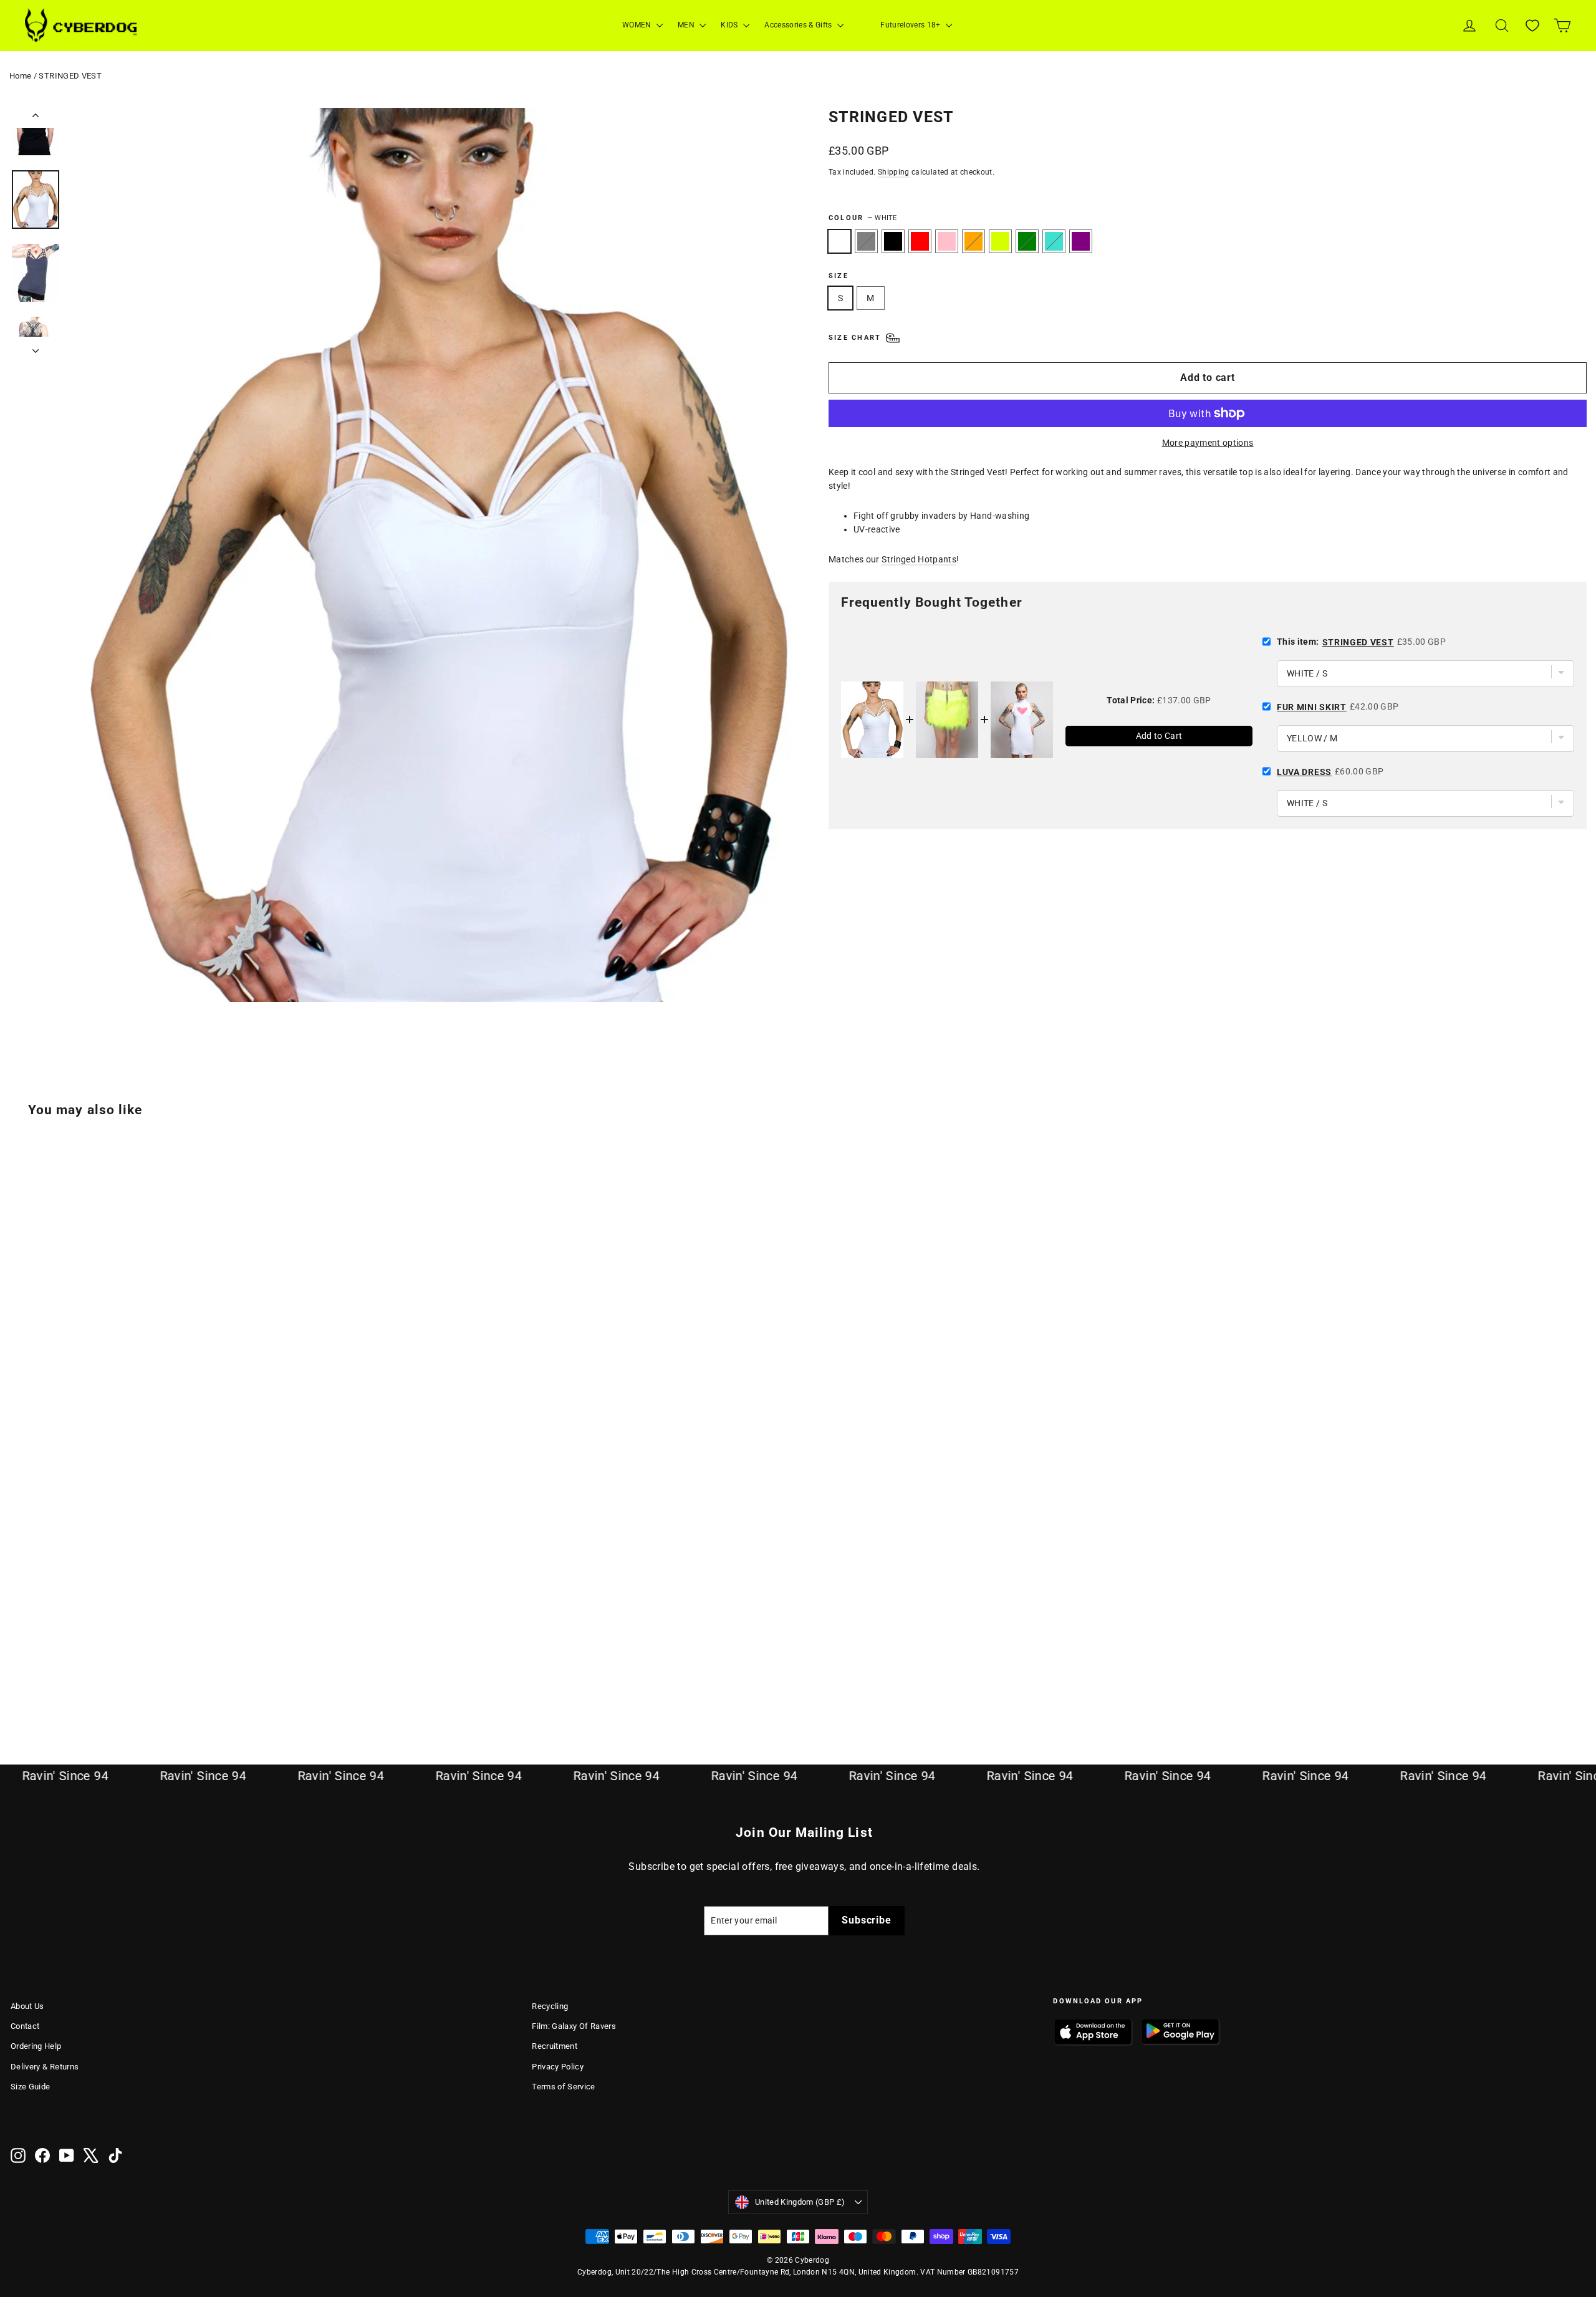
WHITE (839, 241)
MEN (687, 25)
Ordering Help (36, 2046)
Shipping (894, 172)
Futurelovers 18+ (911, 25)
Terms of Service (564, 2087)
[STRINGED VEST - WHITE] (18, 1679)
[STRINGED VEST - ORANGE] (96, 1679)
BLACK (893, 241)
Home (20, 76)
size (839, 276)
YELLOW (1000, 241)
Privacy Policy (558, 2067)
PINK (947, 241)
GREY (866, 241)
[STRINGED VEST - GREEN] (127, 1679)
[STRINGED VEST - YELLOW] (112, 1679)
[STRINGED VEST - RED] (65, 1679)
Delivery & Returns (45, 2067)
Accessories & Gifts (799, 25)
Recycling (550, 2006)
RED (920, 241)
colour (863, 218)
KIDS (730, 25)
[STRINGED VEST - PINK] (81, 1679)
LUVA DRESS (1304, 772)
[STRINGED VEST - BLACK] (50, 1679)
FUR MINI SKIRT (1312, 707)
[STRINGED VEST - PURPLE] (159, 1679)
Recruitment (555, 2046)
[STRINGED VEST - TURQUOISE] (143, 1679)
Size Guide (31, 2087)
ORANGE (973, 241)
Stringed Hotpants (919, 559)
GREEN (1027, 241)
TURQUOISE (1054, 241)
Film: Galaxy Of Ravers (574, 2026)
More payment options (1208, 443)
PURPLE (1081, 241)
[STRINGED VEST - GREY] (34, 1679)
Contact (25, 2026)
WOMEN (638, 25)
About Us (27, 2006)
